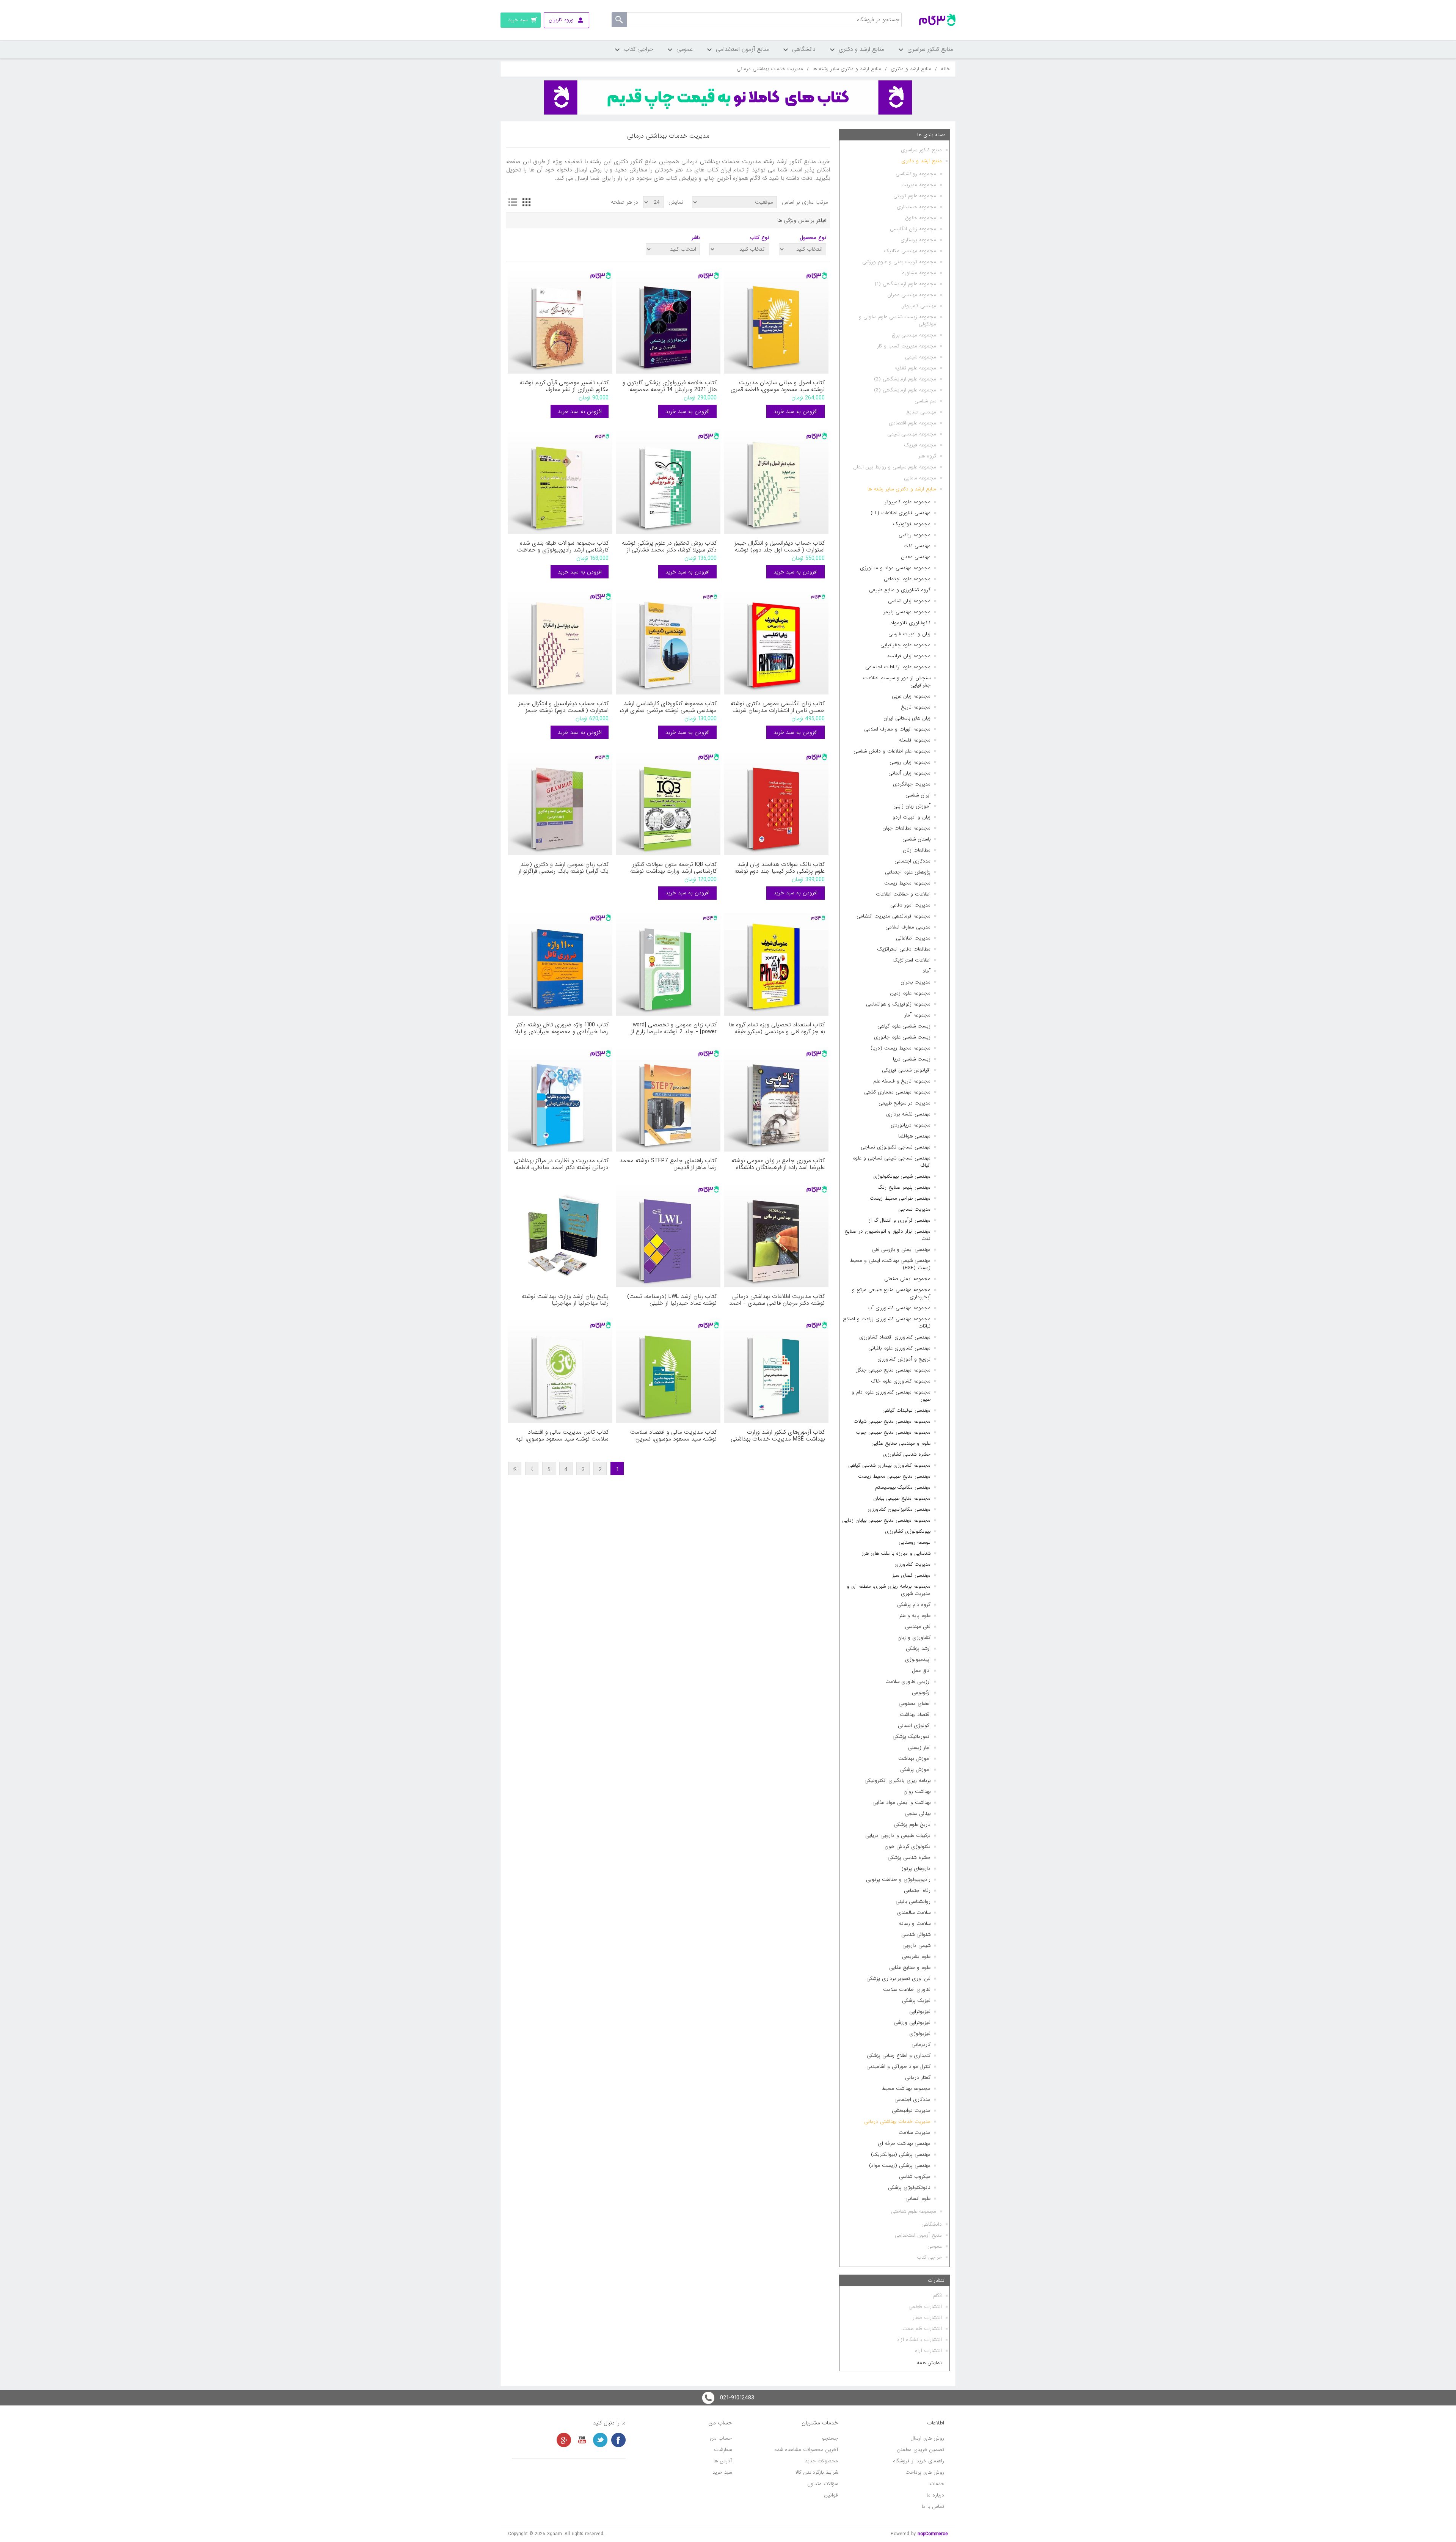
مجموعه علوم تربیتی (915, 196)
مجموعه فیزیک (920, 445)
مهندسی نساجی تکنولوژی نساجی (896, 1147)
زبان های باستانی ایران (907, 718)
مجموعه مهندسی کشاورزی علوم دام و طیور (891, 1396)
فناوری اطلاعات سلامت (907, 1990)
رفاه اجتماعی (917, 1891)
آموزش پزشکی (915, 1770)
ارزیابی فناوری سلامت (908, 1682)
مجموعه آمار (917, 1015)
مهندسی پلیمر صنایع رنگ (904, 1187)
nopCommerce (933, 2534)
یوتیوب (582, 2440)
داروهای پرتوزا (915, 1869)
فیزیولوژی (920, 2034)
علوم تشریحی (916, 1957)
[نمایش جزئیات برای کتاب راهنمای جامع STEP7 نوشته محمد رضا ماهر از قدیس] (668, 1099)
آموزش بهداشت (914, 1759)
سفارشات (723, 2450)
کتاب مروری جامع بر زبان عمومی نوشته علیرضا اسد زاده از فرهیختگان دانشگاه (778, 1164)
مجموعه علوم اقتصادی (912, 423)
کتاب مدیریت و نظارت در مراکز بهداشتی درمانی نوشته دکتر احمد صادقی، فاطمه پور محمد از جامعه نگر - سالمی (561, 1164)
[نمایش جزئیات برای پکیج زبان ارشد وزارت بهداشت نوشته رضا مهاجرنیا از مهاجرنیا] (560, 1235)
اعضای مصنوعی (915, 1704)
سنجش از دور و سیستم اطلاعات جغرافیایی (897, 682)
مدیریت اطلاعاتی (913, 938)
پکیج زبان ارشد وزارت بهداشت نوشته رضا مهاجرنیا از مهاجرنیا (565, 1300)
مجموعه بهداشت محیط (906, 2089)
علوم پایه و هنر (915, 1616)
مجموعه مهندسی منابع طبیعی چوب (893, 1432)
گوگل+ (564, 2440)
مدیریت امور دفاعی (910, 905)
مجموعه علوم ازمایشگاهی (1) (905, 284)
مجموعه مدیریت (919, 185)
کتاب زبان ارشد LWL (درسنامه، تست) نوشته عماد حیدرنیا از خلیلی (672, 1300)
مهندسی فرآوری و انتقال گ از (900, 1220)
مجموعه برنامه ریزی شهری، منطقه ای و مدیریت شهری (889, 1590)
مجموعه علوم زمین (910, 993)
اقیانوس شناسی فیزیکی (906, 1070)
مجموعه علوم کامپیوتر (908, 502)
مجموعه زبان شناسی (909, 601)
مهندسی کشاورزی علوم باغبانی (899, 1348)
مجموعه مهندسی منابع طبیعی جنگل (893, 1370)
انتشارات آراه (928, 2351)
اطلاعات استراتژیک (912, 960)
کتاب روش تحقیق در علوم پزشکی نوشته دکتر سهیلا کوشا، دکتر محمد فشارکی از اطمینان (669, 547)
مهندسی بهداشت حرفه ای (904, 2144)
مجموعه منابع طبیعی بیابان (902, 1498)
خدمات (937, 2484)
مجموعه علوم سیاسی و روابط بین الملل (895, 467)
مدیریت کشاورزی (912, 1564)
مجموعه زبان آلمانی (909, 773)
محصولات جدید (821, 2461)
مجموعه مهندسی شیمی (912, 434)
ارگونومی (921, 1693)
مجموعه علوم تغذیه (915, 368)
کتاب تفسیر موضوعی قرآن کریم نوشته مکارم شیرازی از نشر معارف (564, 386)
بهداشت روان (917, 1792)
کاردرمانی (921, 2045)
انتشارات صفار (927, 2318)
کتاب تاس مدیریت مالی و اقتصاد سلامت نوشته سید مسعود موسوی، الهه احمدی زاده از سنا (562, 1436)
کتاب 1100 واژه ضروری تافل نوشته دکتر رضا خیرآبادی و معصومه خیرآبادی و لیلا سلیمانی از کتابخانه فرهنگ (562, 1028)
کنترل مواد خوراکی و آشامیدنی (898, 2067)
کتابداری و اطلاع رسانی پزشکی (899, 2056)
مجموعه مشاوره (919, 273)
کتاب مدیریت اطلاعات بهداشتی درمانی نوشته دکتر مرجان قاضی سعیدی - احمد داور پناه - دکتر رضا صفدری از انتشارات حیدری (777, 1300)
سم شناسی (925, 401)
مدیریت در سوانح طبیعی (905, 1103)
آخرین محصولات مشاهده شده (806, 2450)
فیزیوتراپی (920, 2012)
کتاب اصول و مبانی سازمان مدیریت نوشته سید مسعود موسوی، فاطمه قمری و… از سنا (778, 386)
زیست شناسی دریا (912, 1059)
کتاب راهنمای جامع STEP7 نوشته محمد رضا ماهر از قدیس (668, 1164)
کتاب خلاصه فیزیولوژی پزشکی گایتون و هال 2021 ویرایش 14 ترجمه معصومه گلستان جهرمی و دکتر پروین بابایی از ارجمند (670, 386)
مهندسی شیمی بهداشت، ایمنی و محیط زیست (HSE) (890, 1264)
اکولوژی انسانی (914, 1726)
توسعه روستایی (915, 1542)
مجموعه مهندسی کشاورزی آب (899, 1308)
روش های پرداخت (925, 2472)
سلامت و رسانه (915, 1924)
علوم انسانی (918, 2199)
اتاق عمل (921, 1671)
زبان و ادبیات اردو (912, 817)
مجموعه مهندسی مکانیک (910, 251)
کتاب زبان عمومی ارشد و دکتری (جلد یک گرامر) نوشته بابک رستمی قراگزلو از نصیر (563, 868)
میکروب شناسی (915, 2177)
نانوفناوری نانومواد (910, 623)
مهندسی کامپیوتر (919, 306)
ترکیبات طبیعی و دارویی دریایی (898, 1836)
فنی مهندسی (918, 1627)
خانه (945, 69)
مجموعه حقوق (921, 218)
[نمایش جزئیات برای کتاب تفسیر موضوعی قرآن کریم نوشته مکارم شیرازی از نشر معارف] (560, 321)
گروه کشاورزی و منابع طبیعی (900, 590)
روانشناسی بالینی (913, 1902)
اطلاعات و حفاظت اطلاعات (903, 894)
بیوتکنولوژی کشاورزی (908, 1531)
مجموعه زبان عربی (911, 696)
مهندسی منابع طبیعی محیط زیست (894, 1476)
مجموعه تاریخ (916, 707)
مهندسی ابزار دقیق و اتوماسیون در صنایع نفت (887, 1235)
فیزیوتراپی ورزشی (912, 2023)
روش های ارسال (927, 2438)
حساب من (721, 2438)
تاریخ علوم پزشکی (912, 1825)
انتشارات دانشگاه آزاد (919, 2340)
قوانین (831, 2495)
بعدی (532, 1468)
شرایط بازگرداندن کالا (817, 2472)
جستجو (830, 2438)
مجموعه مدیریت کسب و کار (907, 346)
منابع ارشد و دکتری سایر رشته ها (847, 69)
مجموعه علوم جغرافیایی (905, 645)
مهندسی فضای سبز (911, 1575)
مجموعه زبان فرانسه (909, 656)
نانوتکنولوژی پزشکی (909, 2188)
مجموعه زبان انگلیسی (913, 229)
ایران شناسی (918, 795)
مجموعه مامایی (920, 478)
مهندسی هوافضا (914, 1136)
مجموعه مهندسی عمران (912, 295)
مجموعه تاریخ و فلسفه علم (902, 1081)
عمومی (935, 2246)
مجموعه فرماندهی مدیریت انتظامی (894, 916)
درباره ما (935, 2495)
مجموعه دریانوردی (911, 1125)
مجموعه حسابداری (916, 207)
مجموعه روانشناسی (916, 174)
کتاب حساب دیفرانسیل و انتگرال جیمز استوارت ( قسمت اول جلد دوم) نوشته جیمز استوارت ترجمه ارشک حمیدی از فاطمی (780, 547)
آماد (926, 971)
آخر (515, 1468)
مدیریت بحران (915, 982)
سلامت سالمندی (914, 1913)
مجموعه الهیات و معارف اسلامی (897, 729)
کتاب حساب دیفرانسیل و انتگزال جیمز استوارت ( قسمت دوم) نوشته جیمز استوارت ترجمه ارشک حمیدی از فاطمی (562, 707)
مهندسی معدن (916, 557)
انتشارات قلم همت (922, 2329)
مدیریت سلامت (915, 2133)
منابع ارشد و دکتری (911, 69)
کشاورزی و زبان (914, 1638)
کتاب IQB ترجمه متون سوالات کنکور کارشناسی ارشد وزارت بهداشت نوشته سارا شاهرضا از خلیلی (673, 868)
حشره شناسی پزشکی (909, 1858)
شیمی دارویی (916, 1946)
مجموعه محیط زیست (907, 883)
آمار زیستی (919, 1748)
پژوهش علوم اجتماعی (908, 872)
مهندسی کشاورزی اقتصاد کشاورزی (895, 1337)
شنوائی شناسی (916, 1935)
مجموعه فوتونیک (912, 524)
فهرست (513, 202)
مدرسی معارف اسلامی (908, 927)
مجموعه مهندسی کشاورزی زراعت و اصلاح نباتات (887, 1323)
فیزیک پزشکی (916, 2001)
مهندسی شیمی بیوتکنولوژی (902, 1176)
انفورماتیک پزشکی (912, 1737)
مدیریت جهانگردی (912, 784)
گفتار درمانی (918, 2078)
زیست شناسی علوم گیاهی (904, 1026)
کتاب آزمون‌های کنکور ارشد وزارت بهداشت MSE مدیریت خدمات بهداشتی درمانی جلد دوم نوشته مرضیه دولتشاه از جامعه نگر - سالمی (777, 1436)
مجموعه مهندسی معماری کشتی (897, 1092)
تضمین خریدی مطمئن (921, 2450)
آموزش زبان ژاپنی (912, 806)
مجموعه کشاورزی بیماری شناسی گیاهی (889, 1465)
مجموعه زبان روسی (910, 762)
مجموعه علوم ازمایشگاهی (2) (905, 379)
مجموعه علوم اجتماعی (907, 579)
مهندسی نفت (917, 546)
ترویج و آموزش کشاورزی (904, 1359)
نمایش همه (929, 2363)
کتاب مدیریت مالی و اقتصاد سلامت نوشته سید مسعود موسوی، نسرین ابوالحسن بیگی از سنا (673, 1436)
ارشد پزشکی (918, 1649)
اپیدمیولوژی (918, 1660)
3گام (937, 2296)
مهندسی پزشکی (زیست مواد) (900, 2166)
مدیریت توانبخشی (911, 2111)
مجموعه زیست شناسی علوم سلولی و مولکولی (897, 320)
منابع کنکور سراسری (921, 150)
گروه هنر (927, 456)
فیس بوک (618, 2440)
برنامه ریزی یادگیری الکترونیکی (897, 1781)
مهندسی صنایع (921, 412)
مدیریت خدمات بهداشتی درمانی (897, 2122)
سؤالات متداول (823, 2484)
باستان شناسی (916, 839)
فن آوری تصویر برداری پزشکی (898, 1979)
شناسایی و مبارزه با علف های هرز (896, 1553)
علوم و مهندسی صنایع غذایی (901, 1443)
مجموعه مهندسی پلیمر (907, 612)
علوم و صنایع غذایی (910, 1968)
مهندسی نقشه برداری (908, 1114)
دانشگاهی (932, 2224)
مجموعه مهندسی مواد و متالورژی (895, 568)
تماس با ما (933, 2507)
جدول (526, 202)
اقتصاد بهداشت (915, 1715)
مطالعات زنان (917, 850)
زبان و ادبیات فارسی (909, 634)
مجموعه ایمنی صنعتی (907, 1279)
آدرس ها (723, 2461)
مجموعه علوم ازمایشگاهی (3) (905, 390)
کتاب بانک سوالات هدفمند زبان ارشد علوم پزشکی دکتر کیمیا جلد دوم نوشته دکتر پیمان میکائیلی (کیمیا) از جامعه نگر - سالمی (776, 868)
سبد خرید (722, 2472)
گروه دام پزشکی (914, 1605)
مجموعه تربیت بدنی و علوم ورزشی (899, 262)
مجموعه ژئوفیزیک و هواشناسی (898, 1004)
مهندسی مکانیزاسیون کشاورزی (899, 1509)
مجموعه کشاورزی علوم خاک (901, 1381)
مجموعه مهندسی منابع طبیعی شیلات (892, 1421)
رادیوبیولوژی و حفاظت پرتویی (898, 1880)
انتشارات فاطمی (925, 2307)
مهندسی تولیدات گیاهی (906, 1410)
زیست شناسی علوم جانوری (902, 1037)
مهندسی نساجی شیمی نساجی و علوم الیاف (891, 1162)
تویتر (600, 2440)
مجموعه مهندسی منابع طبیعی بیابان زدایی (886, 1520)
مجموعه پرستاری (918, 240)
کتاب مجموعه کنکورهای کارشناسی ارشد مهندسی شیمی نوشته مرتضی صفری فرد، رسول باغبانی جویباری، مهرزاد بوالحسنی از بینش (668, 707)
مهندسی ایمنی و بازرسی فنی (901, 1250)
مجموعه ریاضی (915, 535)
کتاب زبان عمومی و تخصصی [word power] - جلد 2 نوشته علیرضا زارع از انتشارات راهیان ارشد (674, 1028)
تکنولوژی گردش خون (908, 1847)
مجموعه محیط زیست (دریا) (901, 1048)
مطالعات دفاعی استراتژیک (904, 949)
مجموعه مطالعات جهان (906, 828)
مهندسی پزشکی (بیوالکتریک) (901, 2155)
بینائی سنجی (918, 1814)
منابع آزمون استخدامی (918, 2235)
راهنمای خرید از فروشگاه (919, 2461)
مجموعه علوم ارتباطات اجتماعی (898, 667)
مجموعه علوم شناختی (914, 2211)
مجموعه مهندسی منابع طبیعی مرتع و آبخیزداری (891, 1293)
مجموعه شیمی (921, 357)
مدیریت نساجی (914, 1209)
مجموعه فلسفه (915, 740)
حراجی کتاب (929, 2257)
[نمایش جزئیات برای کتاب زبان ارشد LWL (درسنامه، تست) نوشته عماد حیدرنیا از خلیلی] (668, 1235)
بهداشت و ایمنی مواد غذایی (901, 1803)
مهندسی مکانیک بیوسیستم (903, 1487)
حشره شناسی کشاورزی (907, 1454)
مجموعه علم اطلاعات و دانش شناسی (892, 751)
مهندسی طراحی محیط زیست (900, 1198)
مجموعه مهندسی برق (914, 335)
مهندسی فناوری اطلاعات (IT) (901, 513)
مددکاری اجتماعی (912, 861)
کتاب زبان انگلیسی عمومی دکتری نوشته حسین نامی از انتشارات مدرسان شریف (778, 707)
